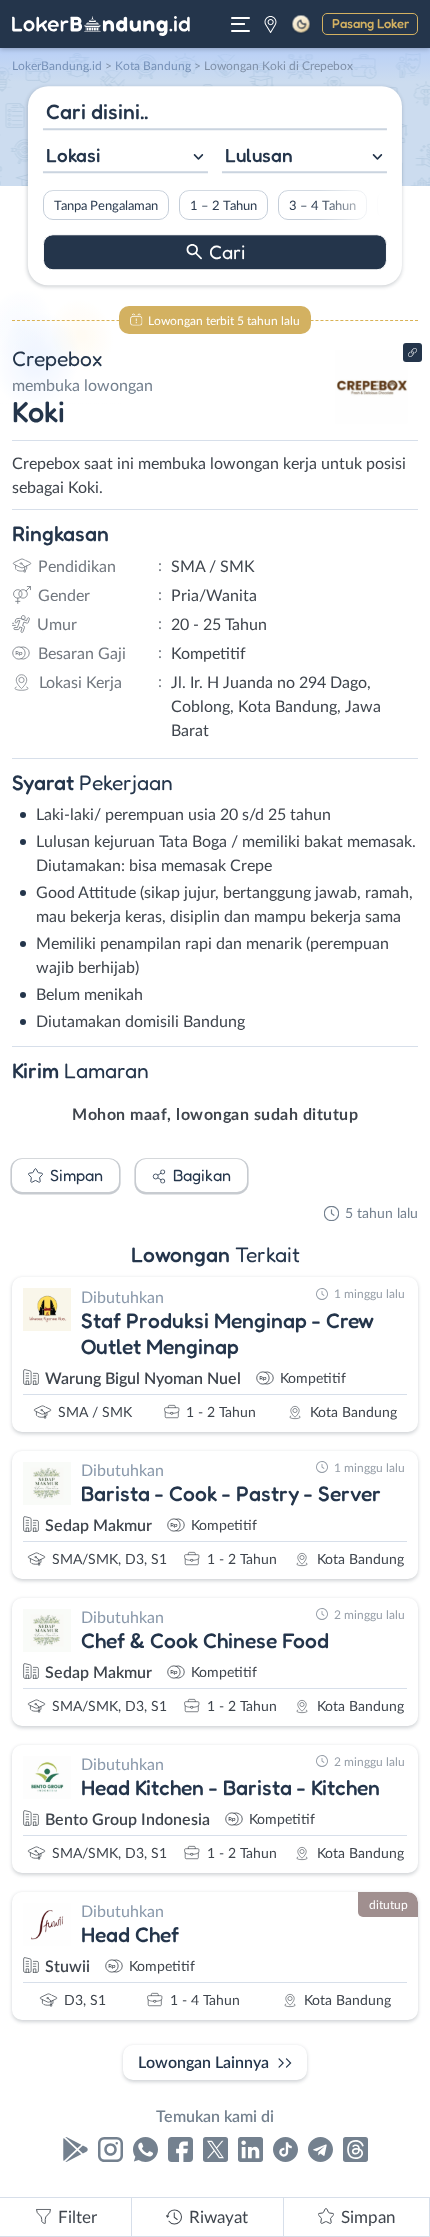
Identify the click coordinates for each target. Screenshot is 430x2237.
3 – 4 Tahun (322, 206)
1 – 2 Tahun (223, 206)
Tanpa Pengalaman (106, 206)
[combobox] (125, 157)
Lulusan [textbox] (259, 155)
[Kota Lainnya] (270, 24)
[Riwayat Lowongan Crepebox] (372, 422)
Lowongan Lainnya (203, 2063)
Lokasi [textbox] (73, 155)
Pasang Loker (370, 23)
